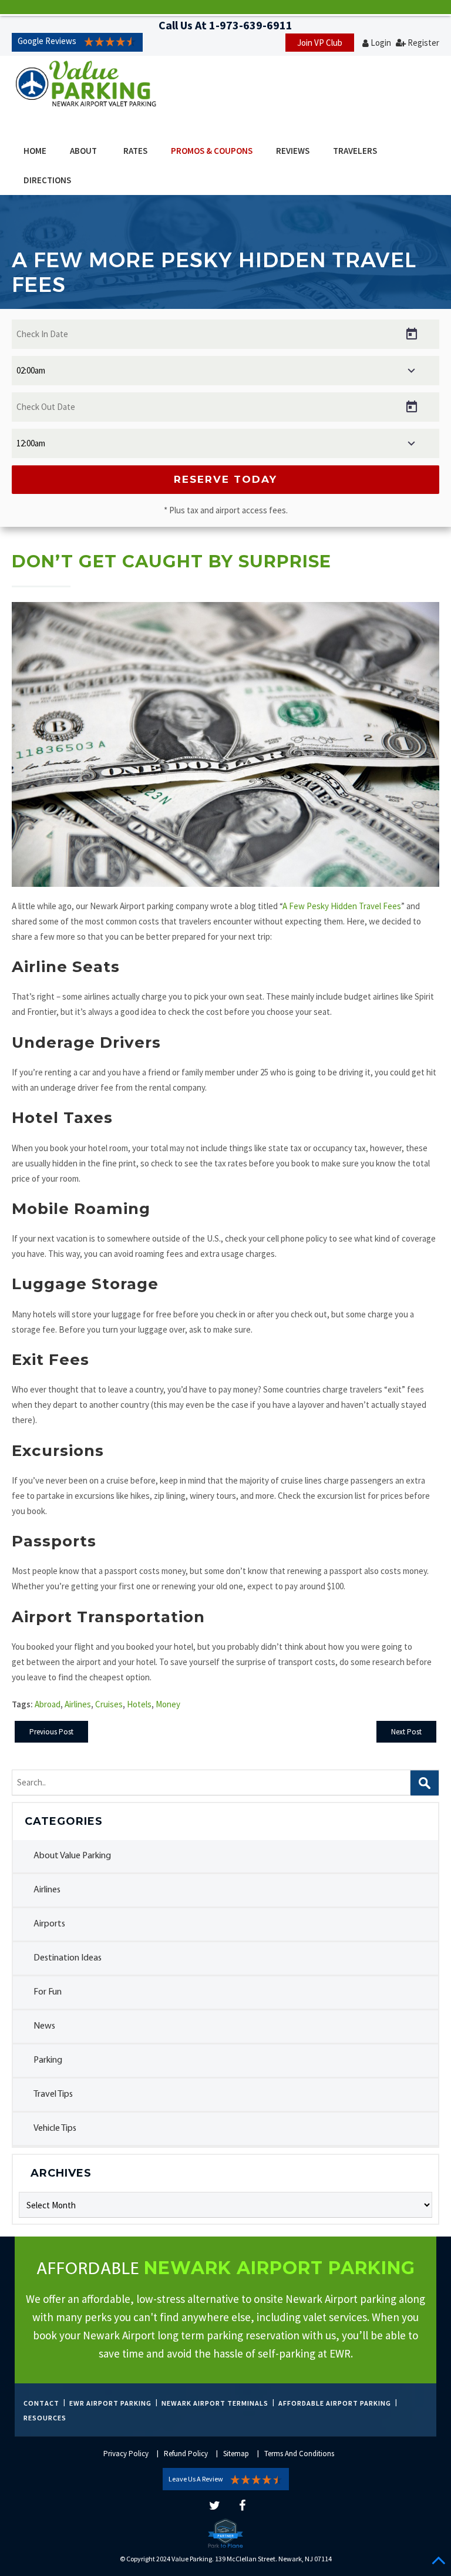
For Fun (48, 1992)
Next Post (406, 1732)
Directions (47, 180)
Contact (41, 2403)
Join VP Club (320, 43)
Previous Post (51, 1732)
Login (381, 43)
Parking (48, 2060)
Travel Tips (53, 2094)
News (44, 2026)
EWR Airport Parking (110, 2403)
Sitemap (236, 2454)
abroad (48, 1704)
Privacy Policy (126, 2454)
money (168, 1704)
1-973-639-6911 (251, 25)
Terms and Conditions (299, 2454)
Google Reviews (47, 41)
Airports (49, 1924)
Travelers (355, 151)
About (83, 151)
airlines (78, 1704)
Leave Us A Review (196, 2479)
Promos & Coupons (212, 151)
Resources (45, 2418)
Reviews (293, 151)
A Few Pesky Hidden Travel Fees (342, 906)
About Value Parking (72, 1856)
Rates (135, 151)
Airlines (47, 1890)
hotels (139, 1704)
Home (35, 151)
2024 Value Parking (184, 2559)
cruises (109, 1704)
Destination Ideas (68, 1958)
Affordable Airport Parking (335, 2403)
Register (423, 43)
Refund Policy (186, 2454)
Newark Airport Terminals (215, 2403)
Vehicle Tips (55, 2128)
